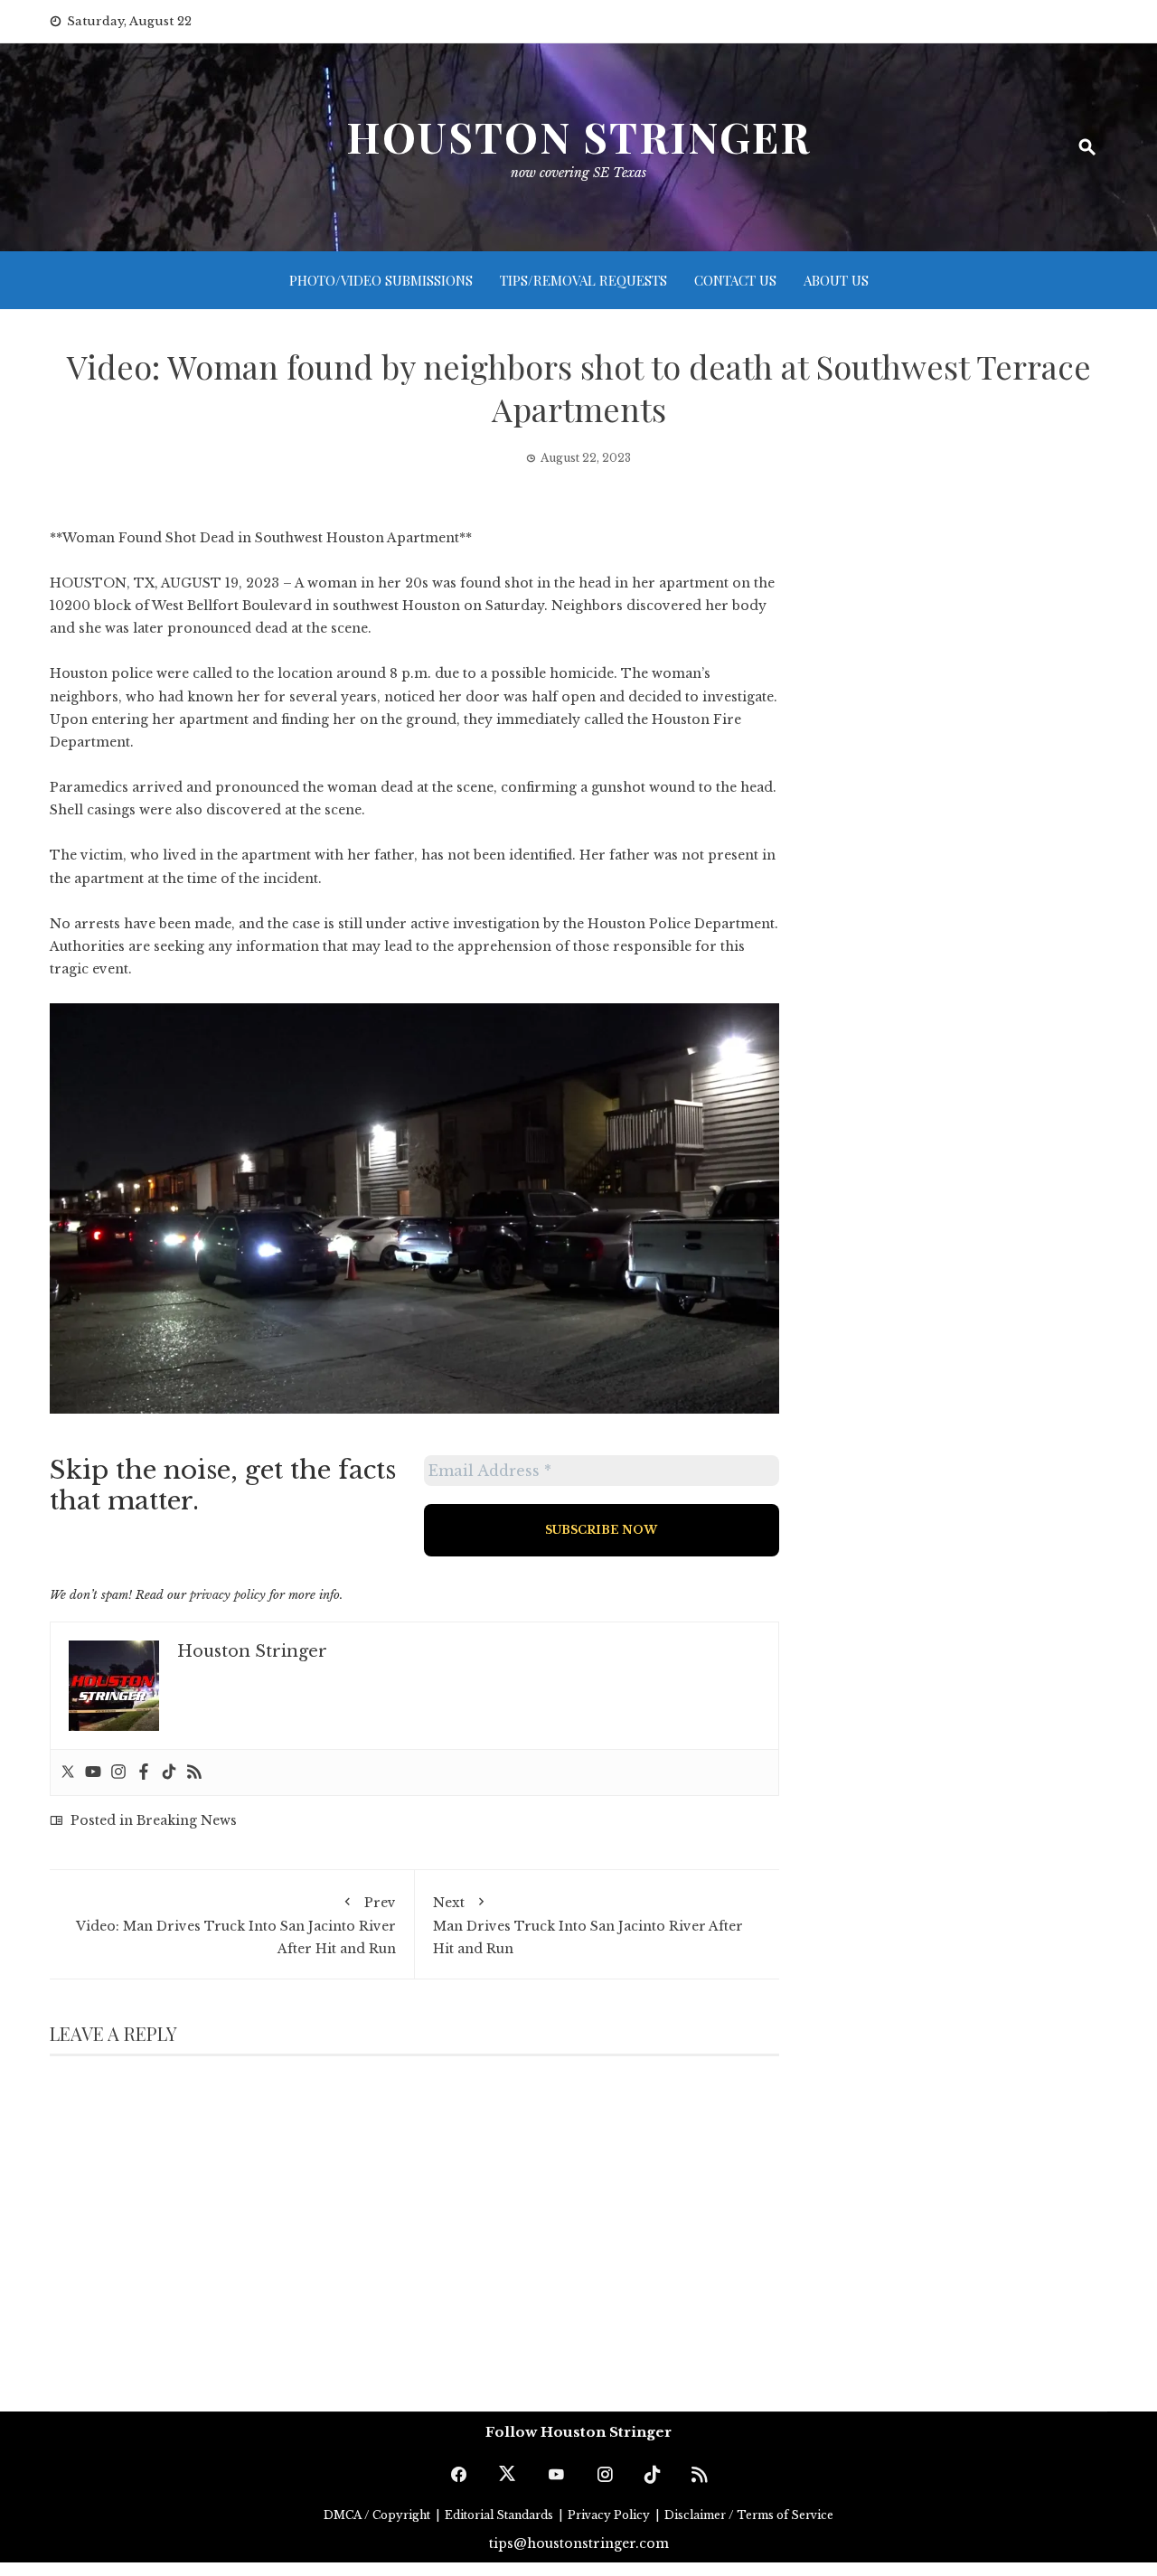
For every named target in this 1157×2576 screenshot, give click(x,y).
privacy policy (228, 1595)
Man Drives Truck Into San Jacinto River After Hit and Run (588, 1926)
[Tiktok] (169, 1772)
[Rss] (194, 1772)
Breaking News (187, 1820)
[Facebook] (144, 1772)
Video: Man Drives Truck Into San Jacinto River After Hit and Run (236, 1926)
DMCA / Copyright (378, 2515)
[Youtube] (93, 1772)
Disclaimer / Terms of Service (749, 2515)
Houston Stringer (578, 136)
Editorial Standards (500, 2515)
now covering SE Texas (578, 173)
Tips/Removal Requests (583, 280)
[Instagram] (118, 1772)
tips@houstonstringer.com (579, 2543)
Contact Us (735, 280)
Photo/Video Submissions (381, 280)
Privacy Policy (610, 2515)
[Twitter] (68, 1772)
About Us (836, 280)
